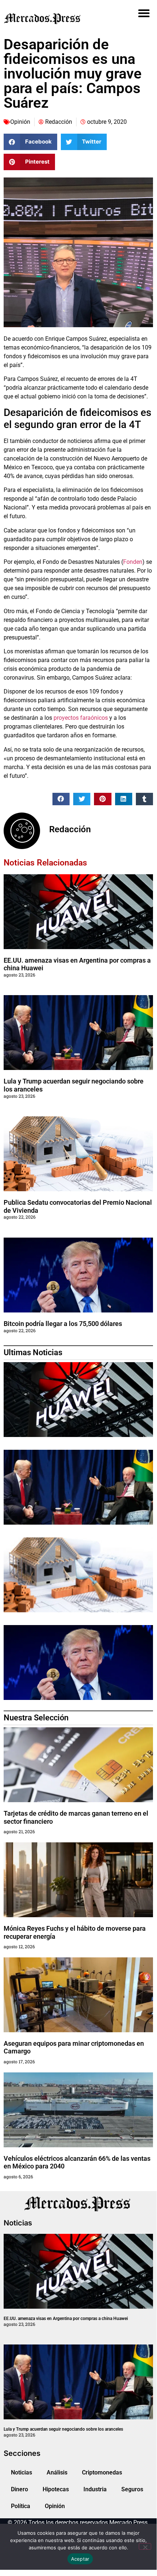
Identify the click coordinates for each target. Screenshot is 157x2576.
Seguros (132, 2489)
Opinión (20, 122)
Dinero (19, 2489)
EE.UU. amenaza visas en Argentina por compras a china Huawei (66, 2319)
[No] (145, 2546)
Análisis (57, 2472)
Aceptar (80, 2559)
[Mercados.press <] (55, 18)
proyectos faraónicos (81, 718)
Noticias (21, 2472)
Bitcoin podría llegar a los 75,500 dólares (63, 1324)
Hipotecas (56, 2489)
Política (21, 2506)
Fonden (133, 562)
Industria (95, 2489)
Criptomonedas (102, 2472)
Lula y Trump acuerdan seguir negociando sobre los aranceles (63, 2429)
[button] (144, 13)
